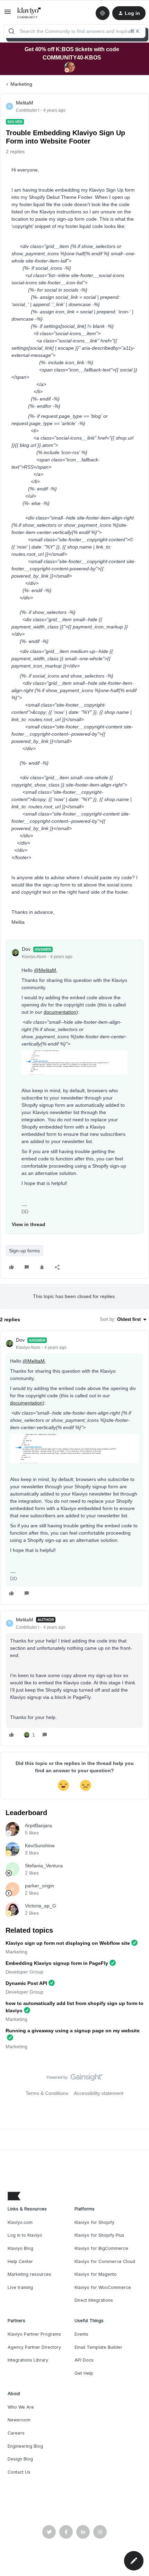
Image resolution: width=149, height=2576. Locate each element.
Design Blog (20, 2459)
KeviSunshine (40, 1846)
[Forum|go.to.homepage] (29, 13)
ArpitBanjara (38, 1825)
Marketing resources (29, 2274)
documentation (60, 1012)
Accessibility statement (99, 2093)
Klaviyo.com (20, 2222)
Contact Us (19, 2472)
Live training (20, 2287)
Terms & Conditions (47, 2093)
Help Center (20, 2261)
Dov (26, 949)
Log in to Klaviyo (25, 2235)
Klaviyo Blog (20, 2248)
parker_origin (40, 1886)
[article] (74, 1468)
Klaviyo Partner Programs (34, 2334)
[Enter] (11, 31)
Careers (16, 2433)
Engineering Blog (25, 2446)
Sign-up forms (24, 1251)
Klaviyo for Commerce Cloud (105, 2261)
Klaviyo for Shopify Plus (99, 2235)
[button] (8, 14)
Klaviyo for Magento (96, 2274)
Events (81, 2334)
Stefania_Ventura (44, 1866)
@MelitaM (45, 970)
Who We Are (21, 2407)
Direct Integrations (94, 2300)
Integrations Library (28, 2360)
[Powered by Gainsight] (75, 2079)
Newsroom (19, 2420)
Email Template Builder (98, 2347)
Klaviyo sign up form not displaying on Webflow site (68, 1943)
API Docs (84, 2360)
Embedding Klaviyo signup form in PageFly (57, 1963)
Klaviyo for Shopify (94, 2222)
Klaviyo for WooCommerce (103, 2287)
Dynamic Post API (26, 1983)
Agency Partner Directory (34, 2347)
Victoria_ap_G (41, 1906)
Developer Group (24, 1972)
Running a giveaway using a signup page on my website (73, 2031)
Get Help (84, 2373)
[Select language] (103, 13)
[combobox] (74, 31)
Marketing (21, 84)
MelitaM (25, 103)
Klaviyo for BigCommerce (101, 2248)
